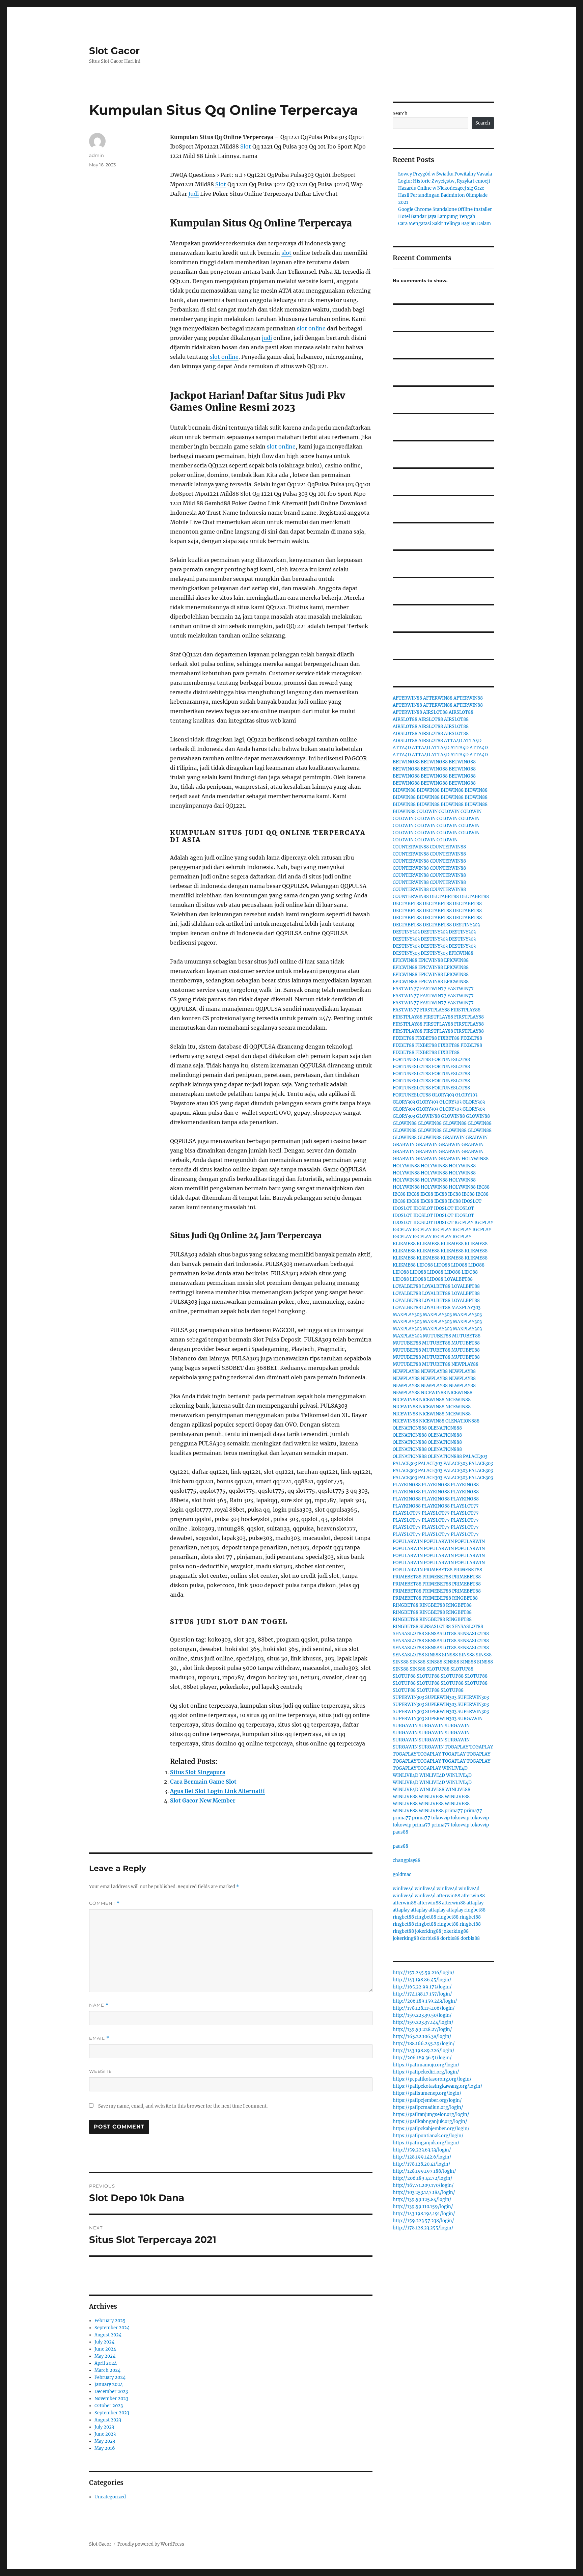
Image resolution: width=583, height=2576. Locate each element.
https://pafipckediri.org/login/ (426, 2072)
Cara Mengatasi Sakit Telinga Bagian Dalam (445, 224)
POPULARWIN (408, 1541)
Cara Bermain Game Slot (203, 1782)
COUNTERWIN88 (411, 847)
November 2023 (111, 2399)
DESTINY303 (466, 925)
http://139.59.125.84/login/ (422, 2200)
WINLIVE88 (432, 1789)
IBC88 (483, 1187)
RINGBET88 (465, 1598)
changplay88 (407, 1860)
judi (267, 338)
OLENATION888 (462, 1421)
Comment (104, 1903)
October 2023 (109, 2406)
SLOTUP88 (438, 1669)
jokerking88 (428, 1931)
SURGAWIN (470, 1719)
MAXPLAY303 (466, 1308)
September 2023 (112, 2413)
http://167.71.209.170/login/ (423, 2185)
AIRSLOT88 (435, 712)
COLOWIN (427, 811)
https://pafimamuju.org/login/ (426, 2065)
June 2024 (105, 2349)
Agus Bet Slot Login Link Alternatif (218, 1791)
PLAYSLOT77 (465, 1506)
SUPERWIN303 (408, 1697)
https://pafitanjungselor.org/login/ (431, 2114)
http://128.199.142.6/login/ (422, 2157)
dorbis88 (430, 1938)
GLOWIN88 (428, 1116)
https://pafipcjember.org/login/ (427, 2100)
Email (99, 2038)
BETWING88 (406, 762)
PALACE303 (475, 1456)
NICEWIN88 (433, 1393)
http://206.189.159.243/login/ (425, 2001)
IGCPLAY (464, 1223)
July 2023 (104, 2427)
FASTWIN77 (406, 989)
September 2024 (112, 2328)
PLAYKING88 (407, 1485)
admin (96, 155)
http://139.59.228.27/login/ (422, 2029)
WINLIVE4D (455, 1768)
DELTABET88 (444, 897)
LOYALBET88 (459, 1279)
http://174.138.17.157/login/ (422, 1994)
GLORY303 (443, 1095)
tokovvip (440, 1818)
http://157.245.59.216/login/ (424, 1973)
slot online (311, 328)
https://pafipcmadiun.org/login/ (428, 2107)
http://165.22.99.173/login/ (422, 1987)
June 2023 (105, 2434)
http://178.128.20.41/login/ (422, 2164)
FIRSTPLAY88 (435, 1010)
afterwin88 (448, 1896)
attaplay (475, 1903)
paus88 (400, 1832)
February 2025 (110, 2321)
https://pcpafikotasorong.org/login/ (432, 2079)
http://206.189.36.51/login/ (422, 2058)
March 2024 (107, 2370)
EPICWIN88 (461, 953)
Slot (246, 146)
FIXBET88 (404, 1038)
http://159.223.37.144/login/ (423, 2022)
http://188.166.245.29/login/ (424, 2044)
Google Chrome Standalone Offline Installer (445, 209)
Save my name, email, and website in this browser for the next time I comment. (183, 2106)
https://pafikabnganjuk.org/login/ (430, 2122)
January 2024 (109, 2384)
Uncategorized (110, 2497)
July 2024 (104, 2342)
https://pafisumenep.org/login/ (427, 2093)
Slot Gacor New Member (203, 1800)
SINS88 (433, 1655)
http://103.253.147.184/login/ (424, 2192)
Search (400, 114)
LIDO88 (425, 1265)
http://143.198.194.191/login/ (424, 2214)
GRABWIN (454, 1137)
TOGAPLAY (456, 1747)
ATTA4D (453, 741)
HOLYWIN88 (475, 1159)
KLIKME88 (404, 1244)
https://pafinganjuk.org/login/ (426, 2143)
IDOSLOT (472, 1201)
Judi (193, 194)
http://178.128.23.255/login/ (423, 2228)
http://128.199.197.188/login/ (424, 2171)
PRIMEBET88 (438, 1570)
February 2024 (110, 2377)
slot (286, 253)
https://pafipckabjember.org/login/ (431, 2129)
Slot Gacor (114, 51)
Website (101, 2071)
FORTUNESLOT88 (412, 1060)
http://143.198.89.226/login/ (424, 2051)
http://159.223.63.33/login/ (422, 2150)
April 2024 (106, 2363)
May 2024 (105, 2356)
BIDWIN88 (404, 790)
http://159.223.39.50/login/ (422, 2015)
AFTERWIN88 (407, 698)
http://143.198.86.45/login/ (422, 1980)
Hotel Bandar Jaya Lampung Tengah (437, 216)
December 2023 (111, 2392)
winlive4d (403, 1889)
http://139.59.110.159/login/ (423, 2207)
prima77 (454, 1811)
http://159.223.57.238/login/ (423, 2221)
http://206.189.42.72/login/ (423, 2178)
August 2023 (108, 2420)
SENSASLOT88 (435, 1626)
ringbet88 (475, 1910)
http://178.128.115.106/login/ (424, 2008)
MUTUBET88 (437, 1336)
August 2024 (108, 2335)
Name (99, 2005)
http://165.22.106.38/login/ (422, 2037)
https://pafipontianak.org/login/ (428, 2136)
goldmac (402, 1875)
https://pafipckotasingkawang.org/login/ (438, 2086)
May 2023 (105, 2441)
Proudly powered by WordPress (151, 2544)
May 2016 (105, 2448)
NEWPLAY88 (465, 1364)
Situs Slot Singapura (198, 1772)
